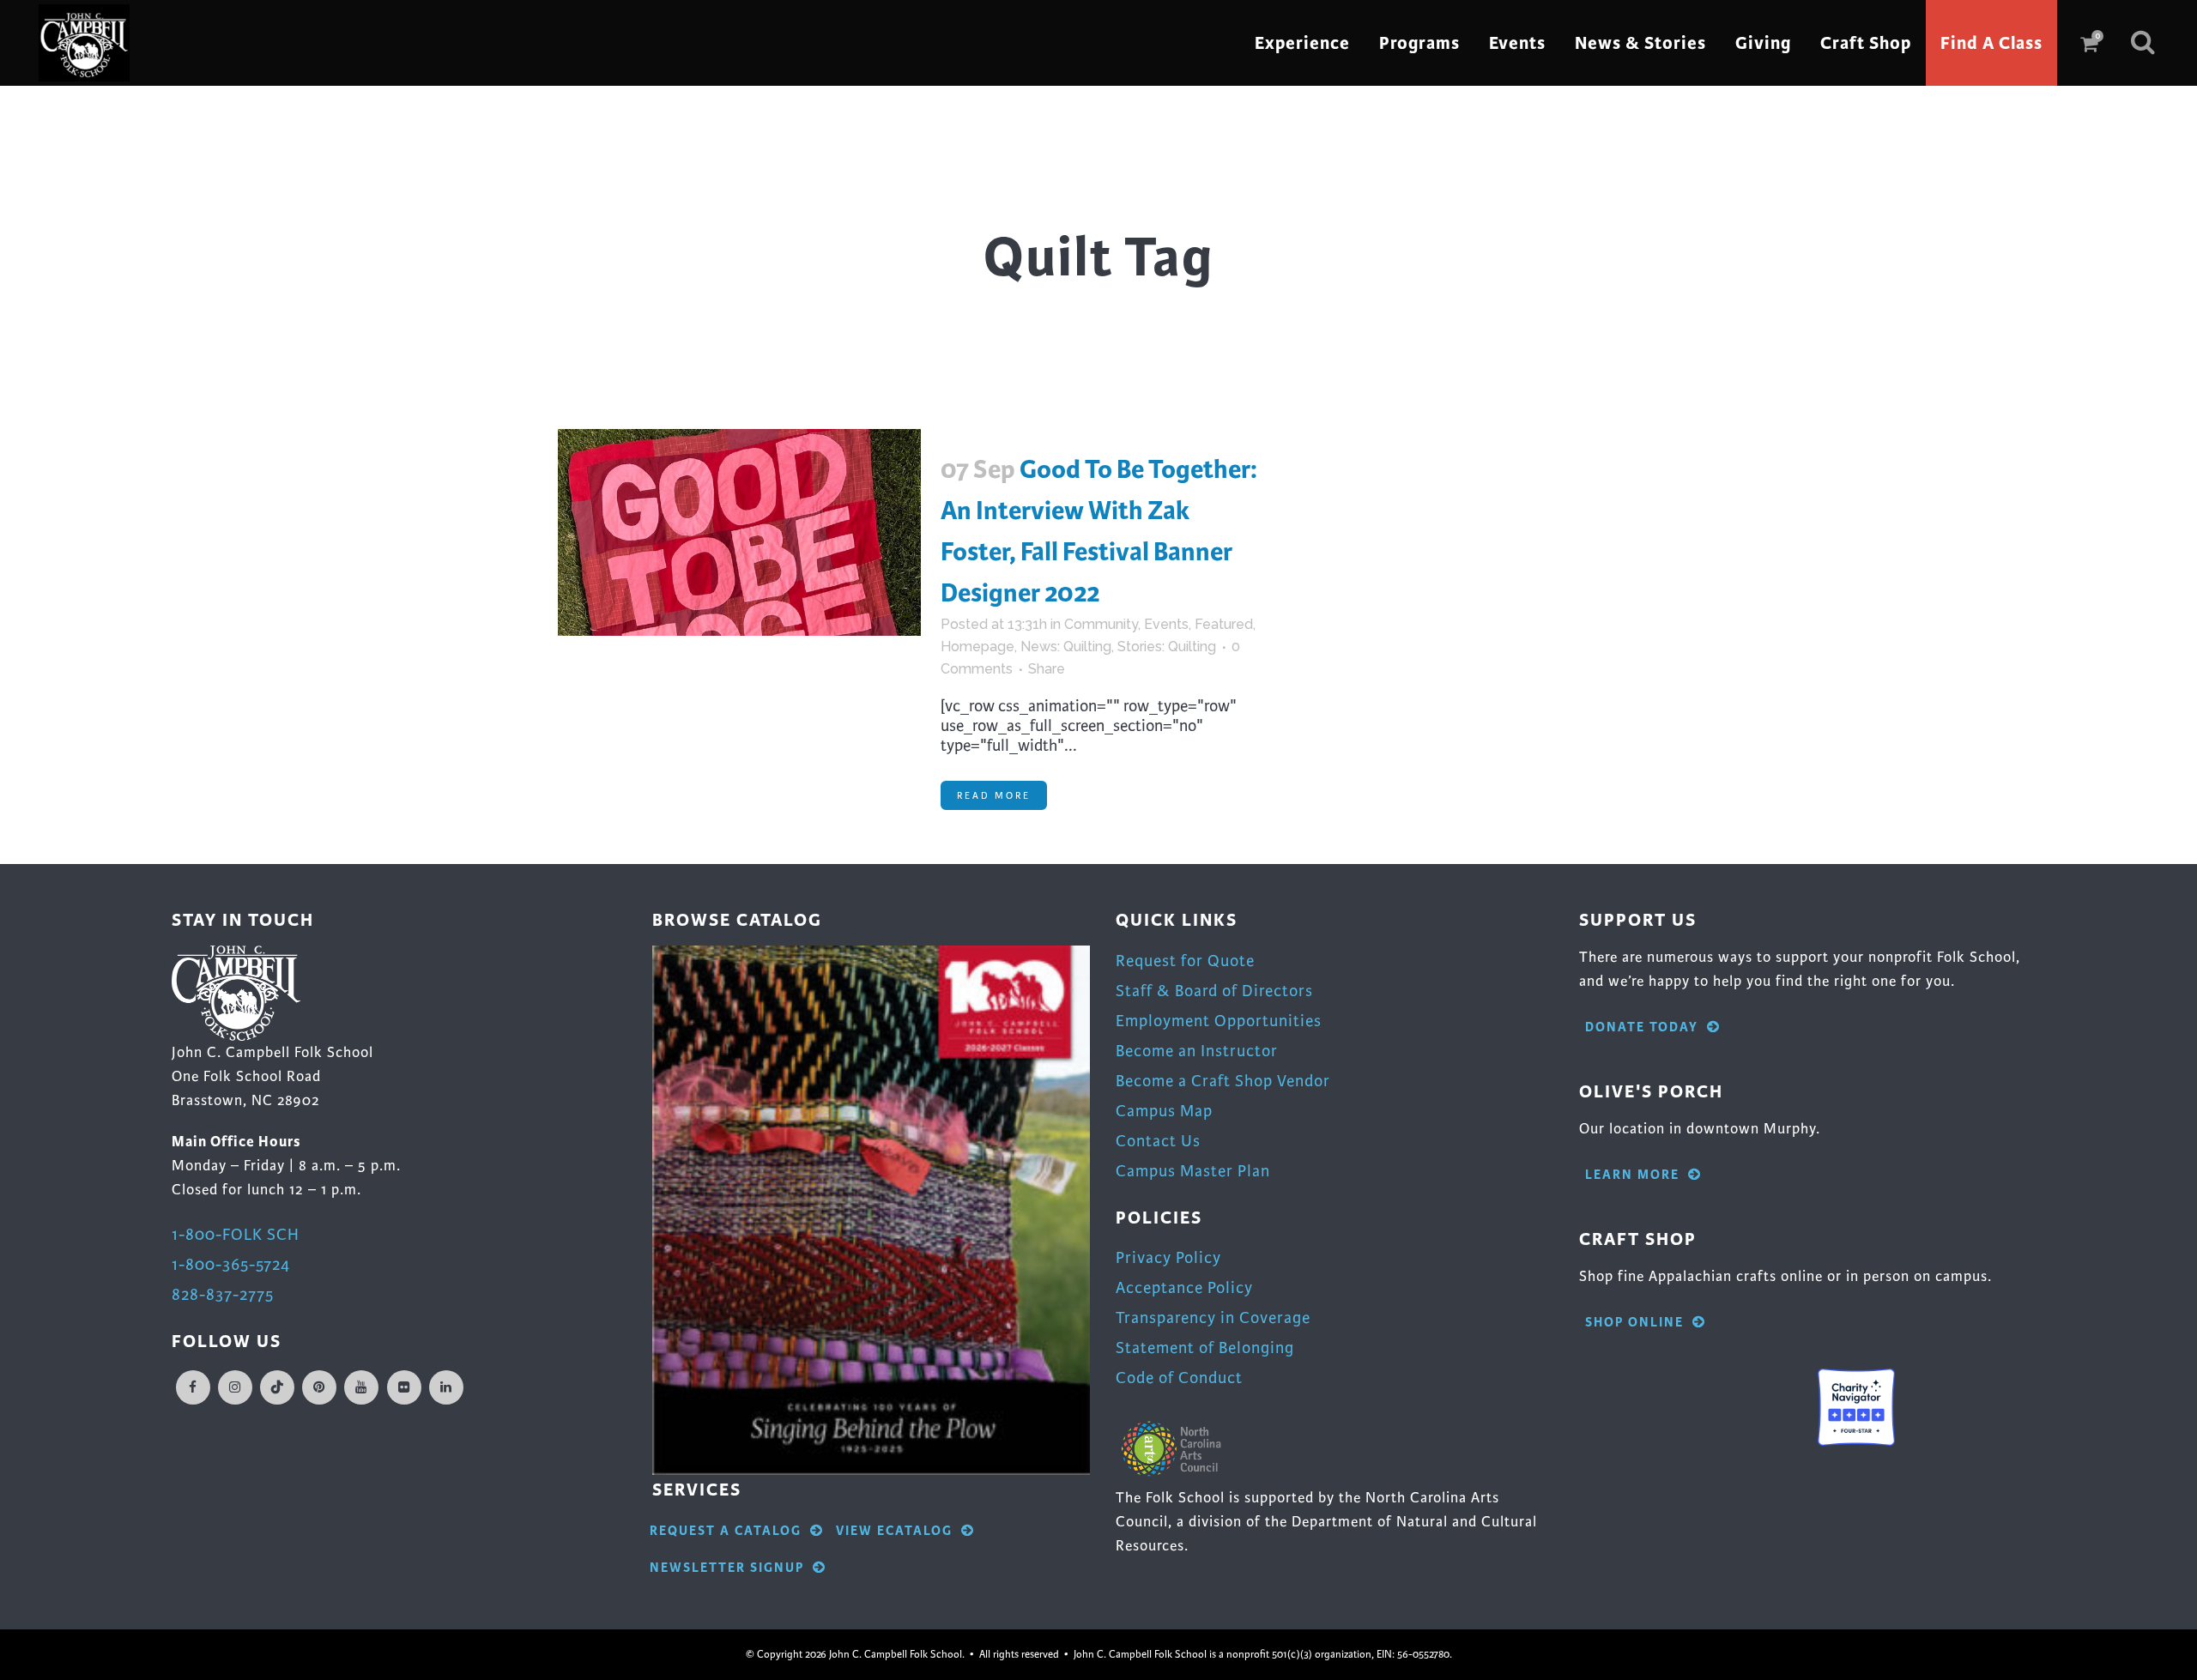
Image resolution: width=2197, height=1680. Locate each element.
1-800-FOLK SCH (236, 1234)
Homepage (977, 647)
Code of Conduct (1179, 1378)
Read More (994, 795)
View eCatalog (894, 1531)
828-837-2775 (223, 1294)
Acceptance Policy (1184, 1287)
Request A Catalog (726, 1531)
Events (1166, 624)
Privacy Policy (1168, 1257)
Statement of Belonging (1205, 1348)
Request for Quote (1185, 961)
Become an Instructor (1197, 1051)
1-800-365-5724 (231, 1264)
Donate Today (1642, 1027)
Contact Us (1158, 1141)
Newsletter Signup (727, 1568)
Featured (1224, 624)
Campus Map (1164, 1111)
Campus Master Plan (1193, 1171)
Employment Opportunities (1219, 1021)
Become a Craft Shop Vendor (1223, 1081)
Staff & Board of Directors (1214, 991)
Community (1101, 624)
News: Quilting (1066, 647)
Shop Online (1634, 1323)
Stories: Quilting (1167, 647)
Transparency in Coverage (1213, 1317)
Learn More (1632, 1175)
